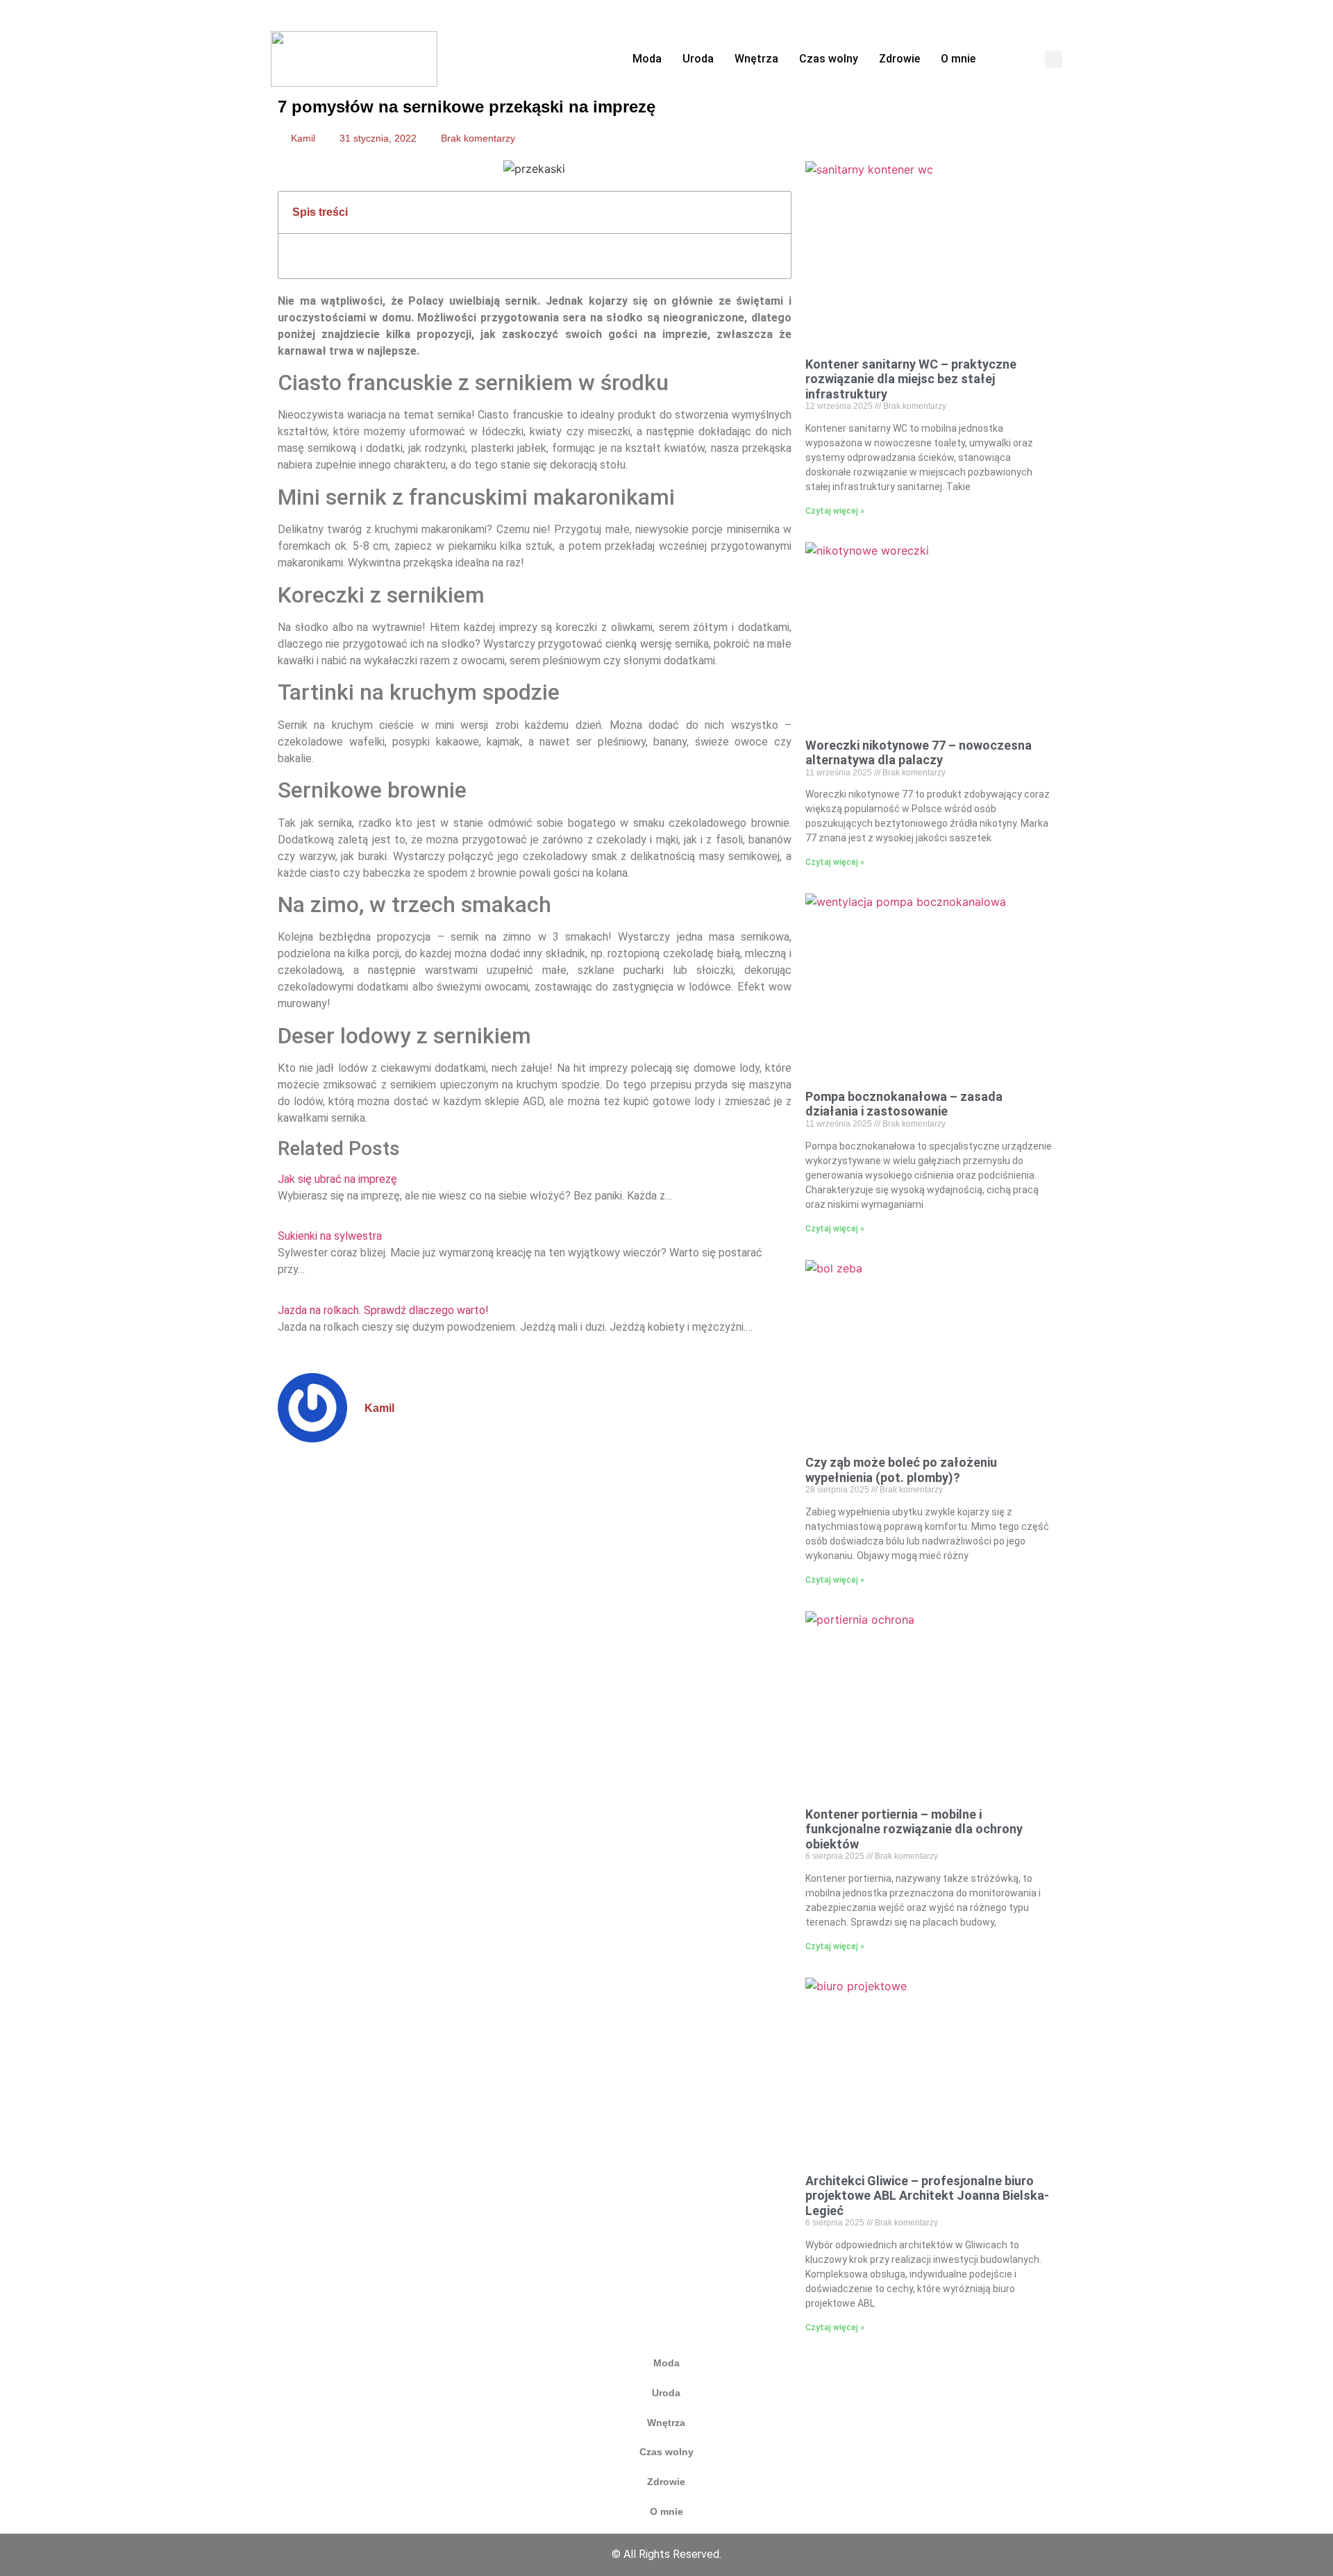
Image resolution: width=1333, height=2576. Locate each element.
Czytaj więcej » (835, 511)
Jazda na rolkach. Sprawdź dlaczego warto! (383, 1310)
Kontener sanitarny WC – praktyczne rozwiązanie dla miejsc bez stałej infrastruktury (911, 379)
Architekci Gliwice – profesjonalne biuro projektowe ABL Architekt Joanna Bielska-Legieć (927, 2196)
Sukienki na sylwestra (330, 1236)
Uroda (698, 59)
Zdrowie (899, 59)
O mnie (958, 59)
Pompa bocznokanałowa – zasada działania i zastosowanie (904, 1104)
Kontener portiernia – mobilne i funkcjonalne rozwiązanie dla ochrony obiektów (914, 1829)
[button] (1054, 59)
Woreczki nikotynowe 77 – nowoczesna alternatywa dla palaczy (919, 753)
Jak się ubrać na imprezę (337, 1179)
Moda (647, 59)
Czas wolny (829, 59)
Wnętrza (756, 59)
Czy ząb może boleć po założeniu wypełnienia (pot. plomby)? (901, 1470)
